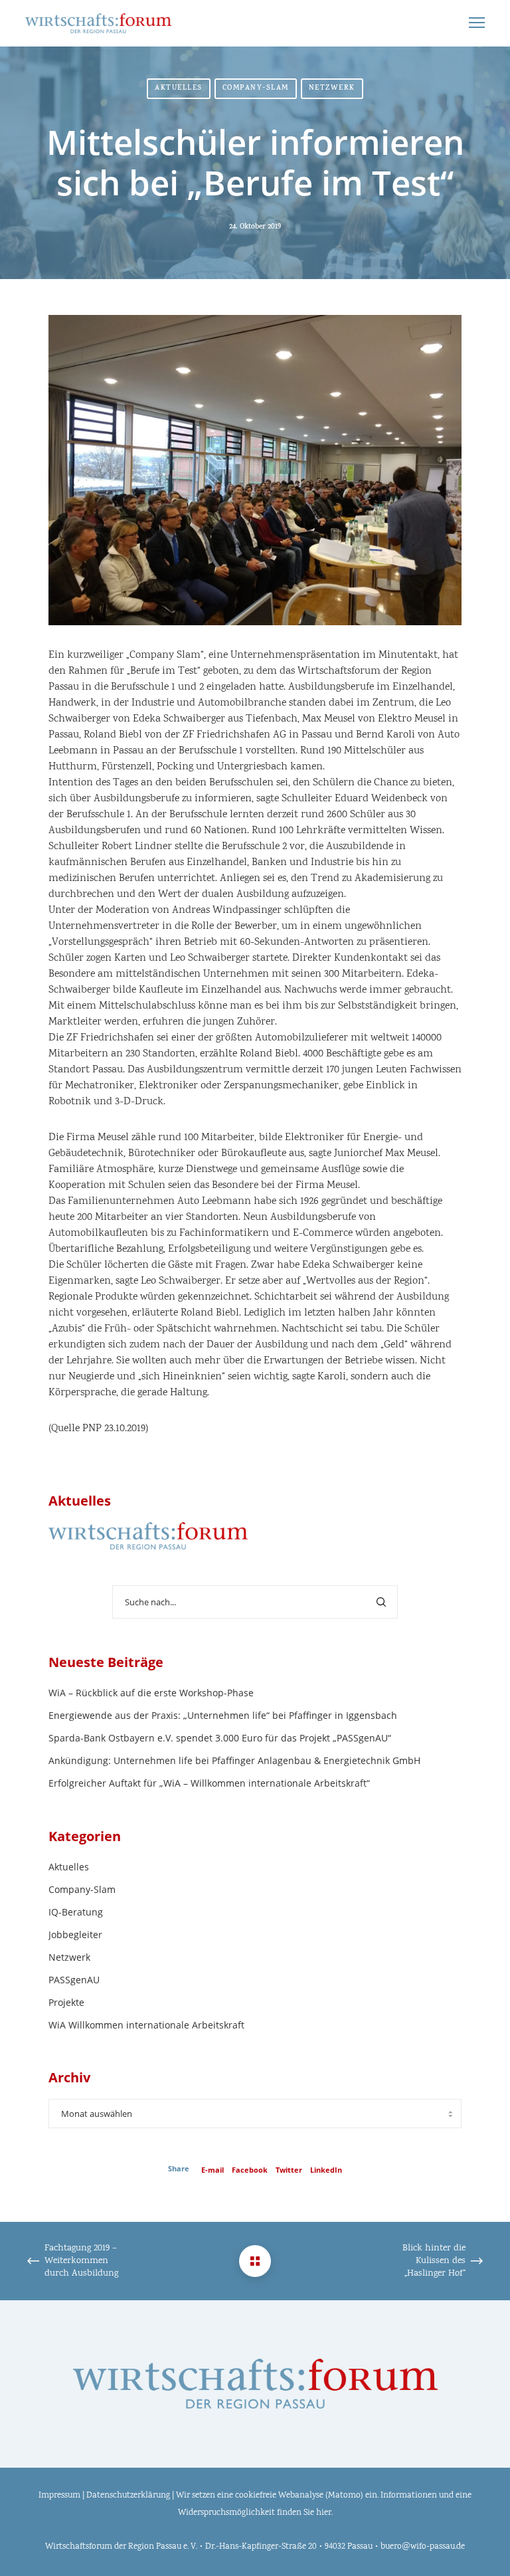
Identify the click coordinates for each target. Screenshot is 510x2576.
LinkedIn (326, 2170)
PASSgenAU (74, 1980)
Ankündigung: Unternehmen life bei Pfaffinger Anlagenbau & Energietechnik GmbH (234, 1760)
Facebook (250, 2170)
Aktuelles (179, 89)
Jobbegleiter (75, 1934)
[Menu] (471, 23)
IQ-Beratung (76, 1912)
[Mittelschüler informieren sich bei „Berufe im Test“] (255, 2261)
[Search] (381, 1602)
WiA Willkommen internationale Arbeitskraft (146, 2025)
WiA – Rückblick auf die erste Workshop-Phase (151, 1693)
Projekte (66, 2002)
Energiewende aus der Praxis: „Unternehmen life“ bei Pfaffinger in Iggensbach (223, 1715)
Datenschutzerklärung (128, 2496)
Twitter (289, 2170)
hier (324, 2513)
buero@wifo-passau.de (423, 2547)
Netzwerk (332, 89)
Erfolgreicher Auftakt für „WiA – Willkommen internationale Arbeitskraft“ (209, 1783)
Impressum (59, 2496)
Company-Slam (256, 89)
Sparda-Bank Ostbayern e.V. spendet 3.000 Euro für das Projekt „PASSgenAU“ (220, 1738)
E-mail (212, 2170)
